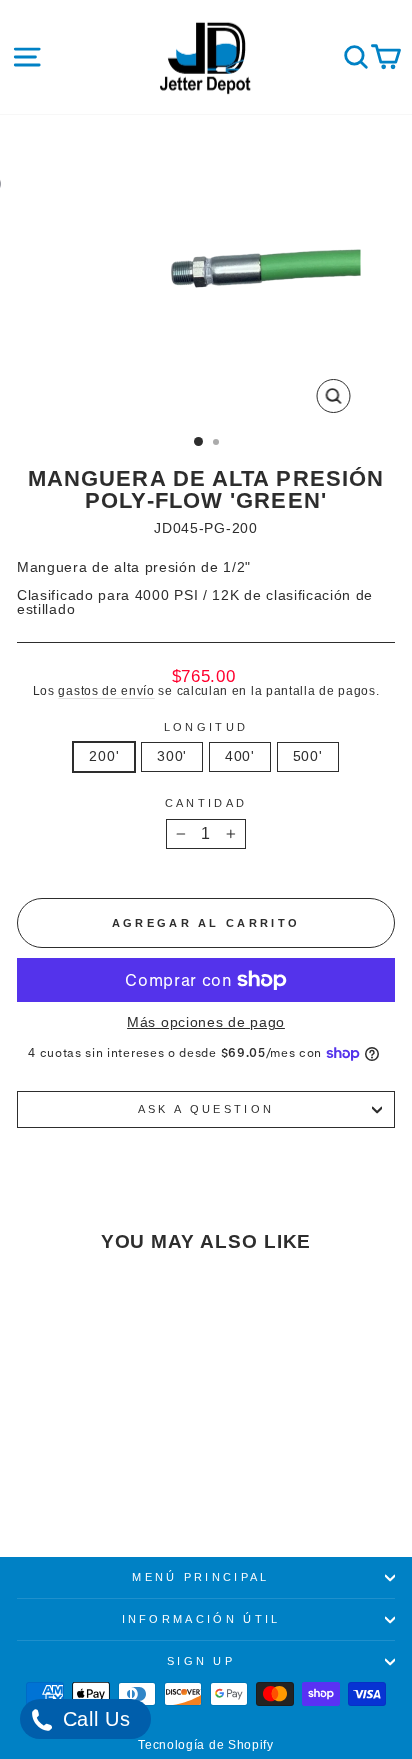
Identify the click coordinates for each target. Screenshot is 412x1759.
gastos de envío (106, 690)
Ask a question (206, 1109)
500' (308, 756)
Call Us (93, 1719)
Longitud (206, 727)
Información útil (201, 1619)
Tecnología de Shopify (206, 1745)
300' (172, 756)
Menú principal (200, 1577)
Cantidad (206, 803)
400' (240, 756)
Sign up (201, 1661)
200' (104, 756)
